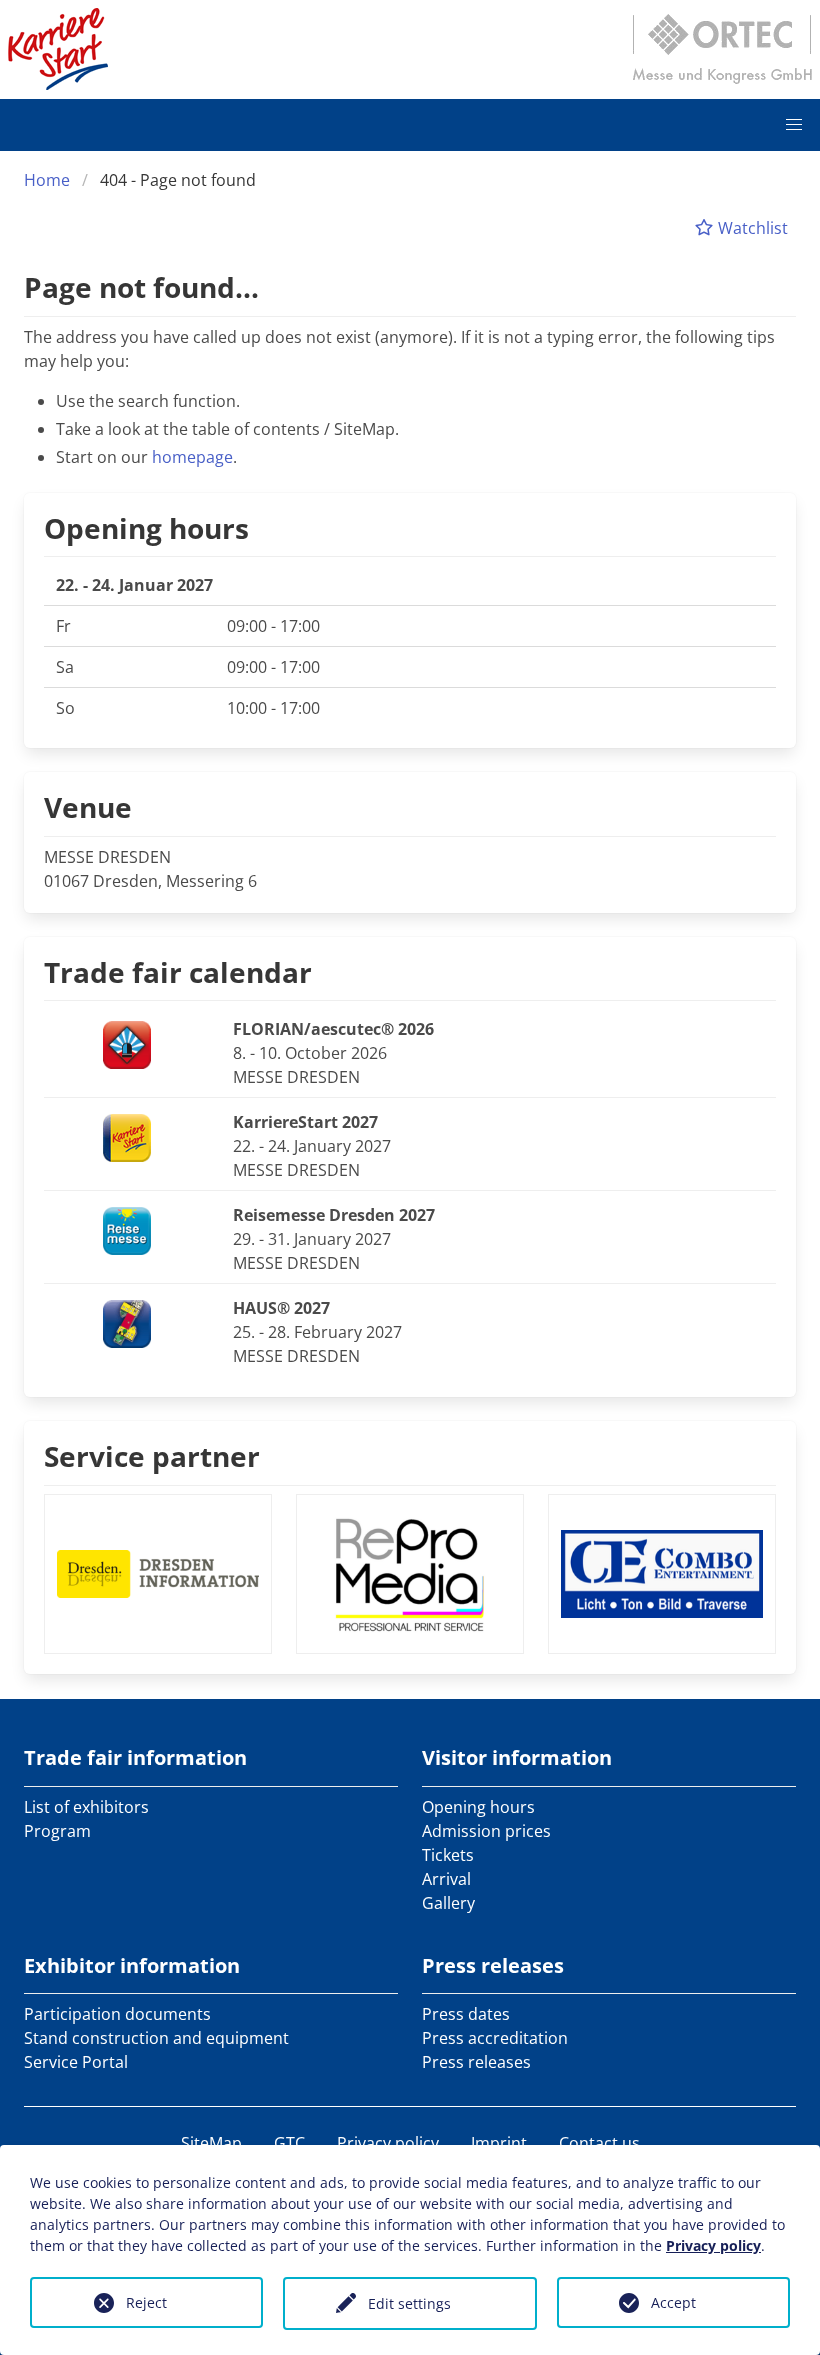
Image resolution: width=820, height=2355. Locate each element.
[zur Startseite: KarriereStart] (58, 49)
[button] (794, 125)
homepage (192, 457)
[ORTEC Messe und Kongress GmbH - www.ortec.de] (722, 49)
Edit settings (409, 2303)
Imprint (499, 2143)
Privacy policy (388, 2143)
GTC (289, 2143)
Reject (146, 2302)
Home (47, 180)
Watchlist (751, 228)
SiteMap (211, 2143)
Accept (673, 2302)
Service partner (152, 1456)
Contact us (599, 2143)
